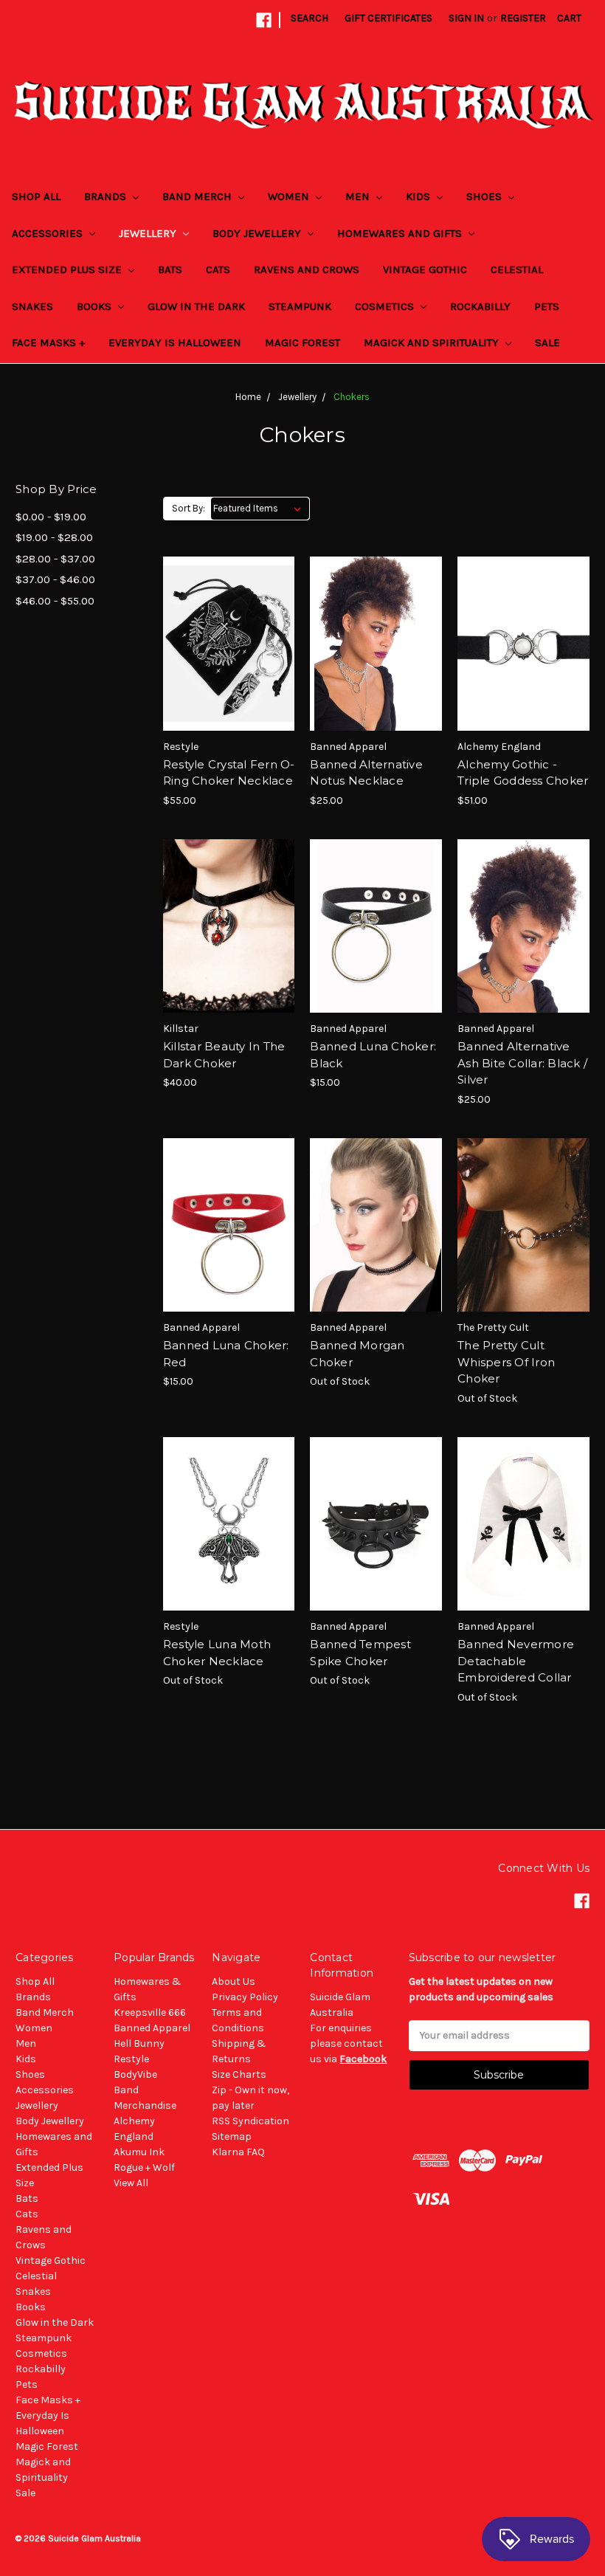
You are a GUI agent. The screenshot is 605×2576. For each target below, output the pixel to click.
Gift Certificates (388, 18)
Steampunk (300, 306)
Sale (547, 342)
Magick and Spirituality (433, 342)
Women (290, 196)
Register (523, 18)
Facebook (363, 2059)
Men (359, 196)
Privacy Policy (245, 1997)
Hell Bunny (139, 2043)
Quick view (229, 617)
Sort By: (189, 508)
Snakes (32, 306)
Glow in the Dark (196, 306)
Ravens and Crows (307, 269)
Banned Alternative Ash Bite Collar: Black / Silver (522, 1063)
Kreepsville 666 (150, 2012)
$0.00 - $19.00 (51, 517)
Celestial (517, 269)
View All (131, 2183)
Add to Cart (229, 669)
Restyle (131, 2059)
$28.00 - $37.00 (55, 559)
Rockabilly (480, 306)
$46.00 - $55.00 (55, 601)
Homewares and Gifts (401, 233)
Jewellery (149, 233)
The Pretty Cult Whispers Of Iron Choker (506, 1362)
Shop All (36, 196)
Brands (107, 196)
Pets (547, 306)
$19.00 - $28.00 (54, 537)
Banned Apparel (152, 2028)
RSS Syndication (250, 2121)
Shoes (485, 196)
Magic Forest (302, 342)
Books (96, 306)
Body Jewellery (258, 233)
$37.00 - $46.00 (55, 579)
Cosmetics (386, 306)
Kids (419, 196)
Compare (224, 644)
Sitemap (232, 2136)
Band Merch (198, 196)
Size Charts (239, 2074)
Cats (218, 269)
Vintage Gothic (425, 269)
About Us (234, 1981)
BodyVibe (135, 2074)
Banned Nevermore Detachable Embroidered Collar (516, 1661)
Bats (170, 269)
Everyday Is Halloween (175, 342)
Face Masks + (48, 342)
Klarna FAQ (238, 2152)
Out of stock (376, 1251)
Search (310, 18)
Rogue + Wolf (144, 2167)
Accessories (49, 233)
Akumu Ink (139, 2152)
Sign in (466, 18)
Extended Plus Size (68, 269)
